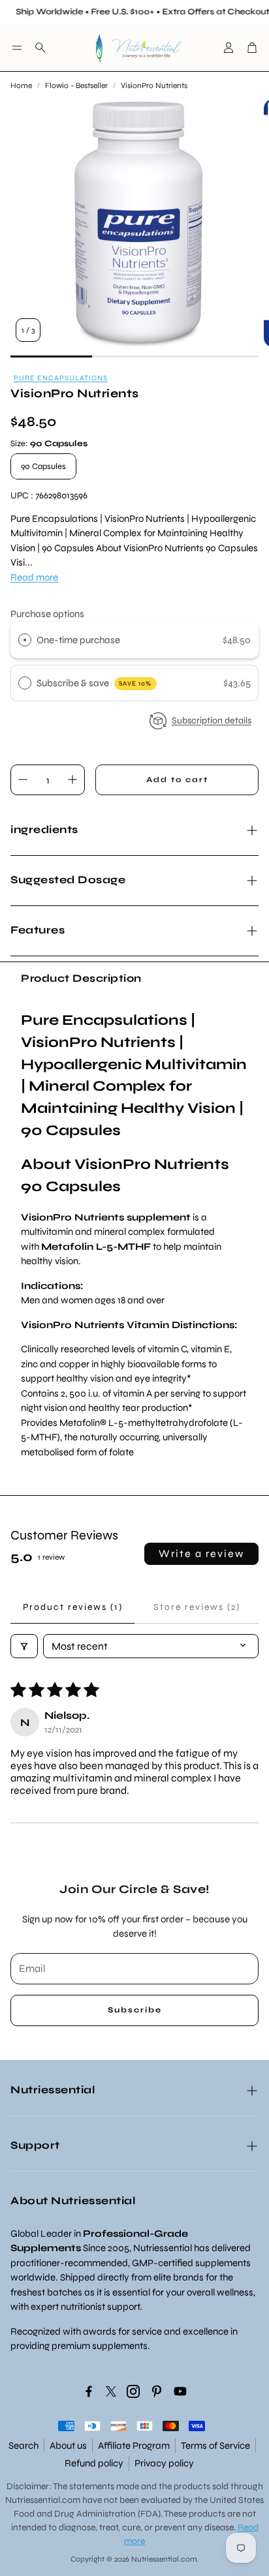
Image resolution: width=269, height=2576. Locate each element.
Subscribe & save (94, 683)
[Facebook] (89, 2391)
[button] (17, 48)
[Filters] (24, 1646)
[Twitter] (111, 2391)
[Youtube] (180, 2391)
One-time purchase (78, 640)
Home (21, 85)
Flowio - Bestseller (76, 85)
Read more (34, 577)
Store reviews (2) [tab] (197, 1607)
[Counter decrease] (23, 780)
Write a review (201, 1553)
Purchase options (47, 614)
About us (68, 2446)
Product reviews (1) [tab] (73, 1607)
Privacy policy (164, 2463)
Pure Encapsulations (61, 378)
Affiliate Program (134, 2446)
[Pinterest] (157, 2391)
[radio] (25, 640)
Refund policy (94, 2463)
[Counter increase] (72, 780)
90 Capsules (43, 466)
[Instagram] (133, 2391)
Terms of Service (215, 2446)
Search (24, 2446)
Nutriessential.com (43, 2500)
